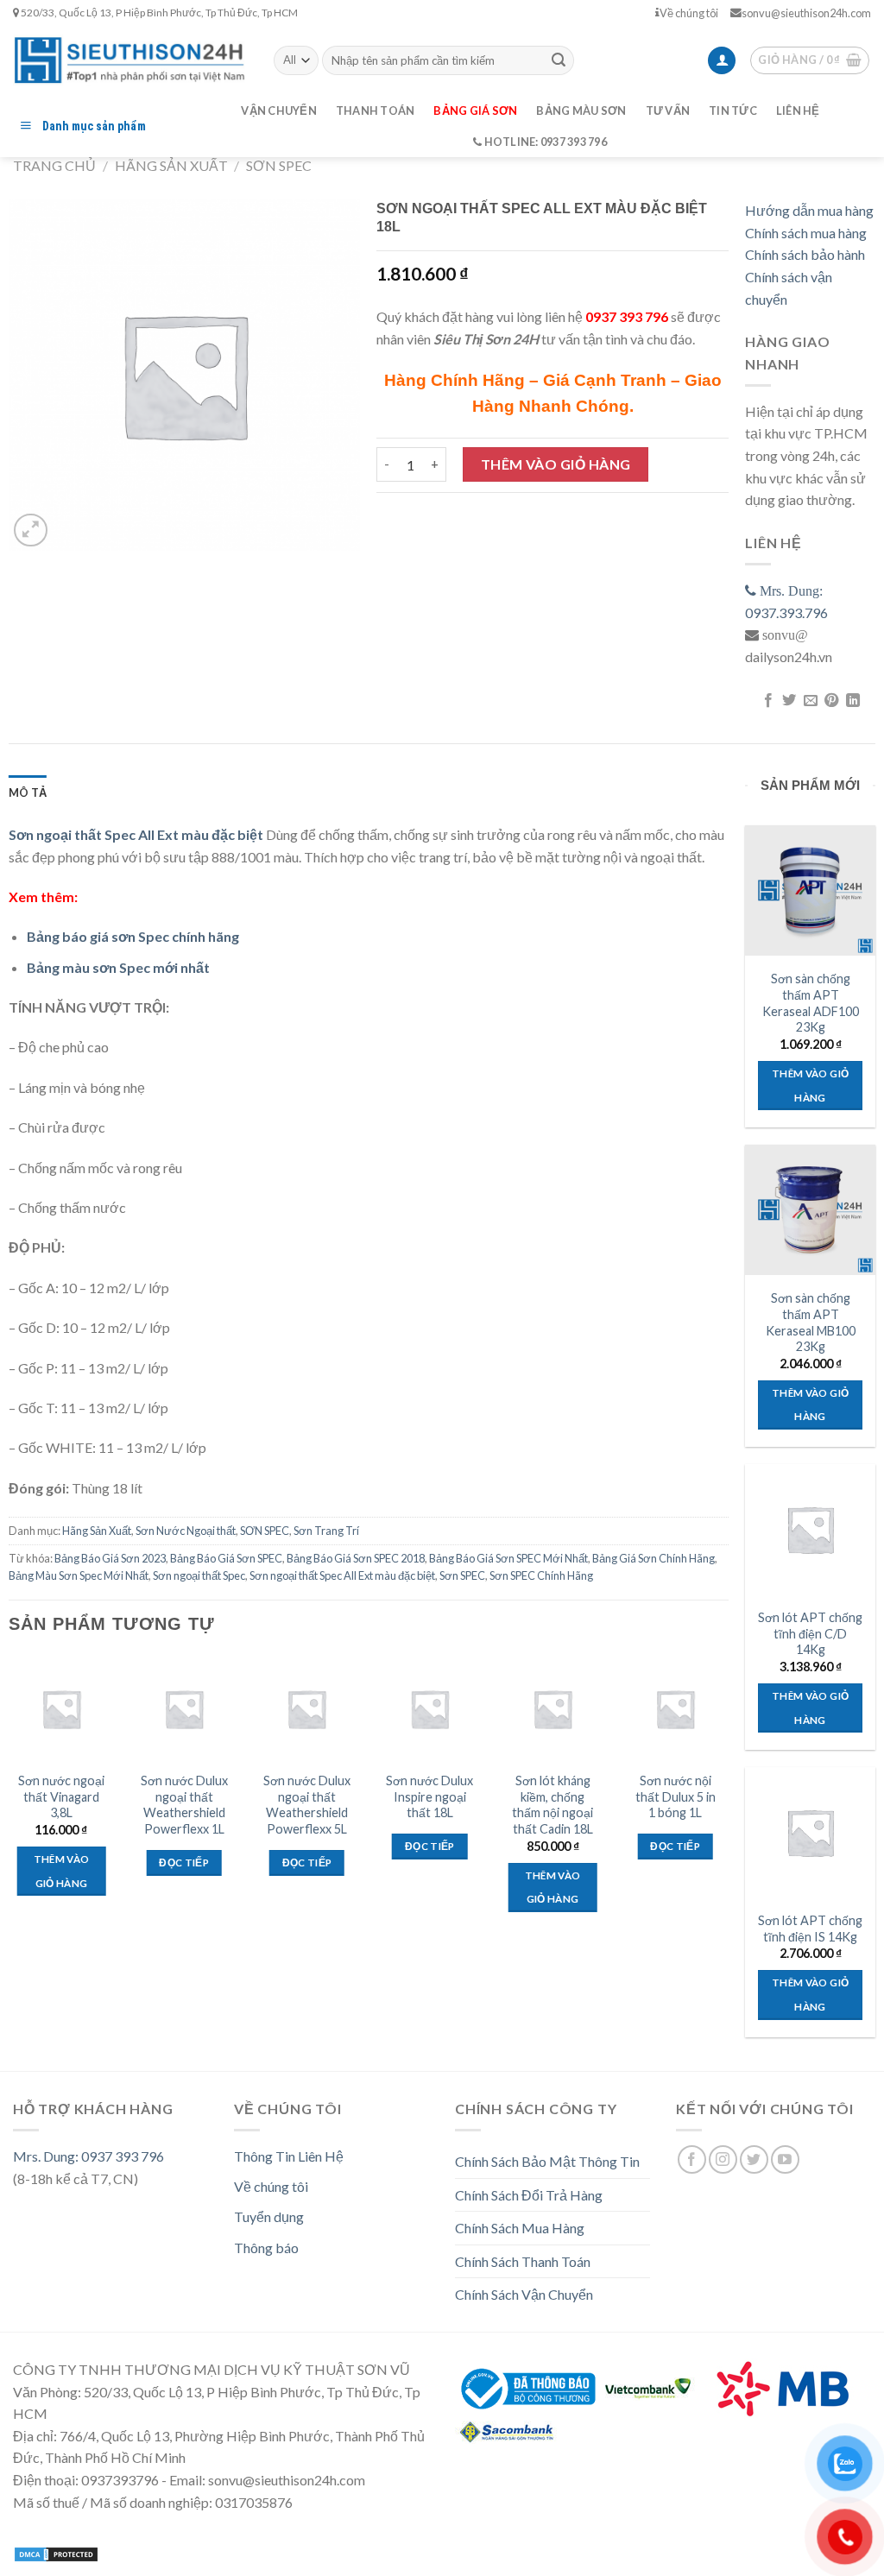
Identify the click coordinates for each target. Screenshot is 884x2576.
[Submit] (559, 60)
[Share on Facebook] (768, 701)
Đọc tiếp (184, 1863)
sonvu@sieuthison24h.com (806, 13)
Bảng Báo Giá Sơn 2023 (110, 1558)
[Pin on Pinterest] (831, 701)
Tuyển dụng (269, 2216)
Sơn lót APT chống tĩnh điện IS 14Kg (810, 1929)
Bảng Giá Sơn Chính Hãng (654, 1558)
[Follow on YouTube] (785, 2159)
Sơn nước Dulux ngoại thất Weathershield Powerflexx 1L (184, 1805)
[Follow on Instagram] (723, 2159)
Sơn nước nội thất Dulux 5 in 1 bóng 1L (676, 1796)
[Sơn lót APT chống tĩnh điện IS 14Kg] (810, 1832)
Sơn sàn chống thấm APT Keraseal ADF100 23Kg (811, 1003)
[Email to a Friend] (811, 701)
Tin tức (733, 110)
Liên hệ (798, 110)
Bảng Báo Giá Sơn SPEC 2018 (356, 1558)
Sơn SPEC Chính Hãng (541, 1575)
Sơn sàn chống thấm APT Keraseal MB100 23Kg (811, 1322)
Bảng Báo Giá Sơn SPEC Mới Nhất (508, 1558)
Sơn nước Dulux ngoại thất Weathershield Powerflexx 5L (307, 1805)
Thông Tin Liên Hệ (289, 2156)
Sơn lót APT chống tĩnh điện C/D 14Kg (810, 1633)
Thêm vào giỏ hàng (556, 464)
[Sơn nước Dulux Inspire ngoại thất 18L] (429, 1709)
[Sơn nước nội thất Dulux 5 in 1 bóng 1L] (676, 1709)
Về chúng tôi (689, 13)
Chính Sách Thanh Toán (523, 2261)
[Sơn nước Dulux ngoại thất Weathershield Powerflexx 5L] (307, 1709)
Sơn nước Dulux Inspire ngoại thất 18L (429, 1796)
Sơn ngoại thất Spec (199, 1575)
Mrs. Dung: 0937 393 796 (88, 2156)
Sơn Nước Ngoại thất (186, 1531)
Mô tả (28, 792)
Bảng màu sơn (581, 110)
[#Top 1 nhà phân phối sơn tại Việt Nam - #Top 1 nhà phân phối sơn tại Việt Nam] (130, 60)
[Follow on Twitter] (754, 2159)
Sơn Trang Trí (326, 1531)
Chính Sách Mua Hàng (520, 2228)
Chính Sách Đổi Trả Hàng (529, 2195)
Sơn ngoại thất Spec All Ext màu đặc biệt (342, 1575)
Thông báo (266, 2248)
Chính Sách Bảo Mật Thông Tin (547, 2161)
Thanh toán (376, 110)
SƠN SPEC (279, 165)
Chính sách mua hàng (806, 233)
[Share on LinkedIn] (852, 701)
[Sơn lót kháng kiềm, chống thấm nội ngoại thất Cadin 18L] (553, 1709)
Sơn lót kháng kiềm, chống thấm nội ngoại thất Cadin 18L (552, 1805)
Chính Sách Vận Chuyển (524, 2294)
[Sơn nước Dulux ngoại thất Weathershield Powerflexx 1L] (184, 1709)
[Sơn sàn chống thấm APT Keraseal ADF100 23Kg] (810, 890)
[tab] (28, 792)
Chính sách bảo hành (805, 254)
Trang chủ (54, 165)
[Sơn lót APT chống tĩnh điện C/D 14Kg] (810, 1529)
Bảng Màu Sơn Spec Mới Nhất (79, 1575)
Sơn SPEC (462, 1575)
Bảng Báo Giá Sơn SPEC (226, 1558)
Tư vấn (668, 110)
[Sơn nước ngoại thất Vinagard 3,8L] (62, 1709)
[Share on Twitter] (789, 701)
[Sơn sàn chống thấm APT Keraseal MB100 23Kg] (810, 1210)
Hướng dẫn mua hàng (809, 210)
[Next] (728, 1799)
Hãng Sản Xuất (171, 165)
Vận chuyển (279, 110)
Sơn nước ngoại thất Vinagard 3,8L (61, 1796)
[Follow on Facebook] (692, 2159)
